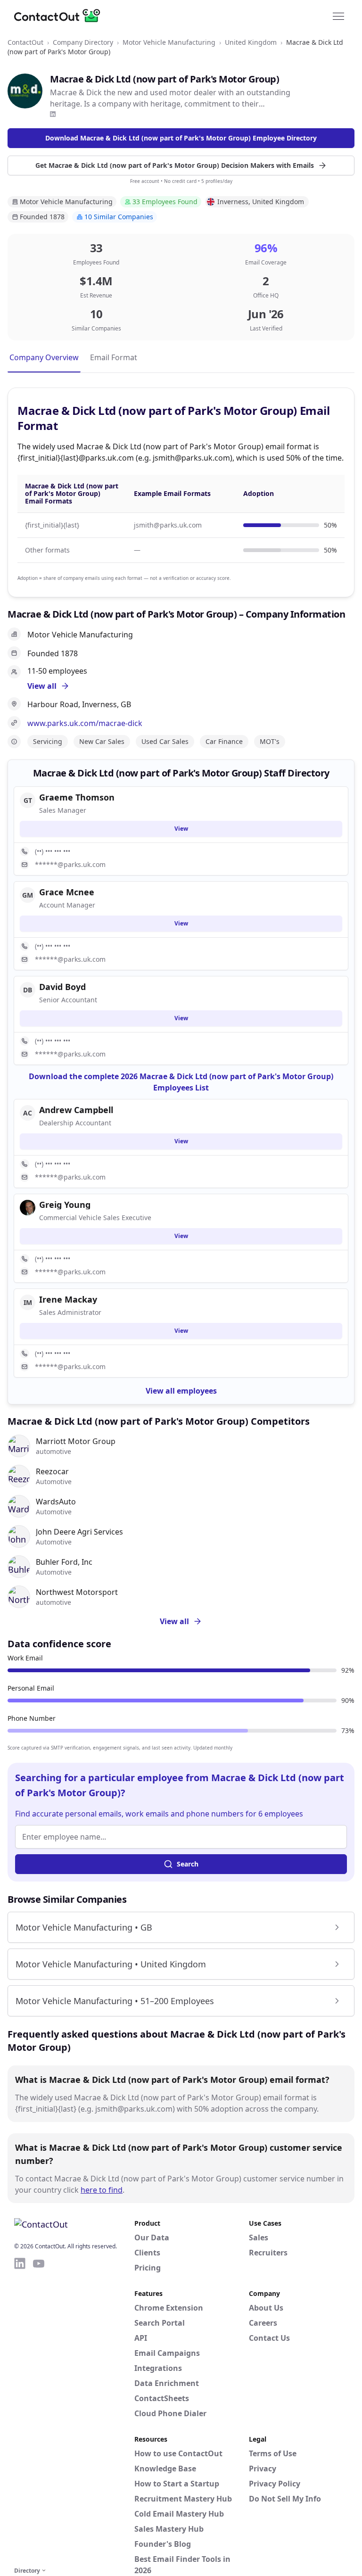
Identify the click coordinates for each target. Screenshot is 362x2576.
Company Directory (83, 42)
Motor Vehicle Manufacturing (169, 42)
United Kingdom (251, 42)
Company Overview (44, 357)
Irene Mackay (68, 1299)
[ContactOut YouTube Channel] (39, 2411)
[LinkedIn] (53, 114)
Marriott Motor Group (76, 1441)
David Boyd (62, 987)
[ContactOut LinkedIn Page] (20, 2411)
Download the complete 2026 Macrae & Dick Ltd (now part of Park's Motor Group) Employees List (181, 1082)
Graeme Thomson (77, 797)
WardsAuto (56, 1502)
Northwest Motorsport (77, 1592)
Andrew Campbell (76, 1110)
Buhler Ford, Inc (64, 1562)
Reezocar (52, 1471)
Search (188, 1864)
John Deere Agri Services (79, 1532)
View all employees (181, 1391)
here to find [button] (102, 2190)
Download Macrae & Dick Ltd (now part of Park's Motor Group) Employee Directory (181, 138)
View (181, 829)
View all (174, 1621)
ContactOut (25, 42)
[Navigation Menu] (338, 16)
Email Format (114, 357)
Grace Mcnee (67, 892)
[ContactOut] (60, 16)
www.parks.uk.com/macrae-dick (85, 723)
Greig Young (65, 1205)
